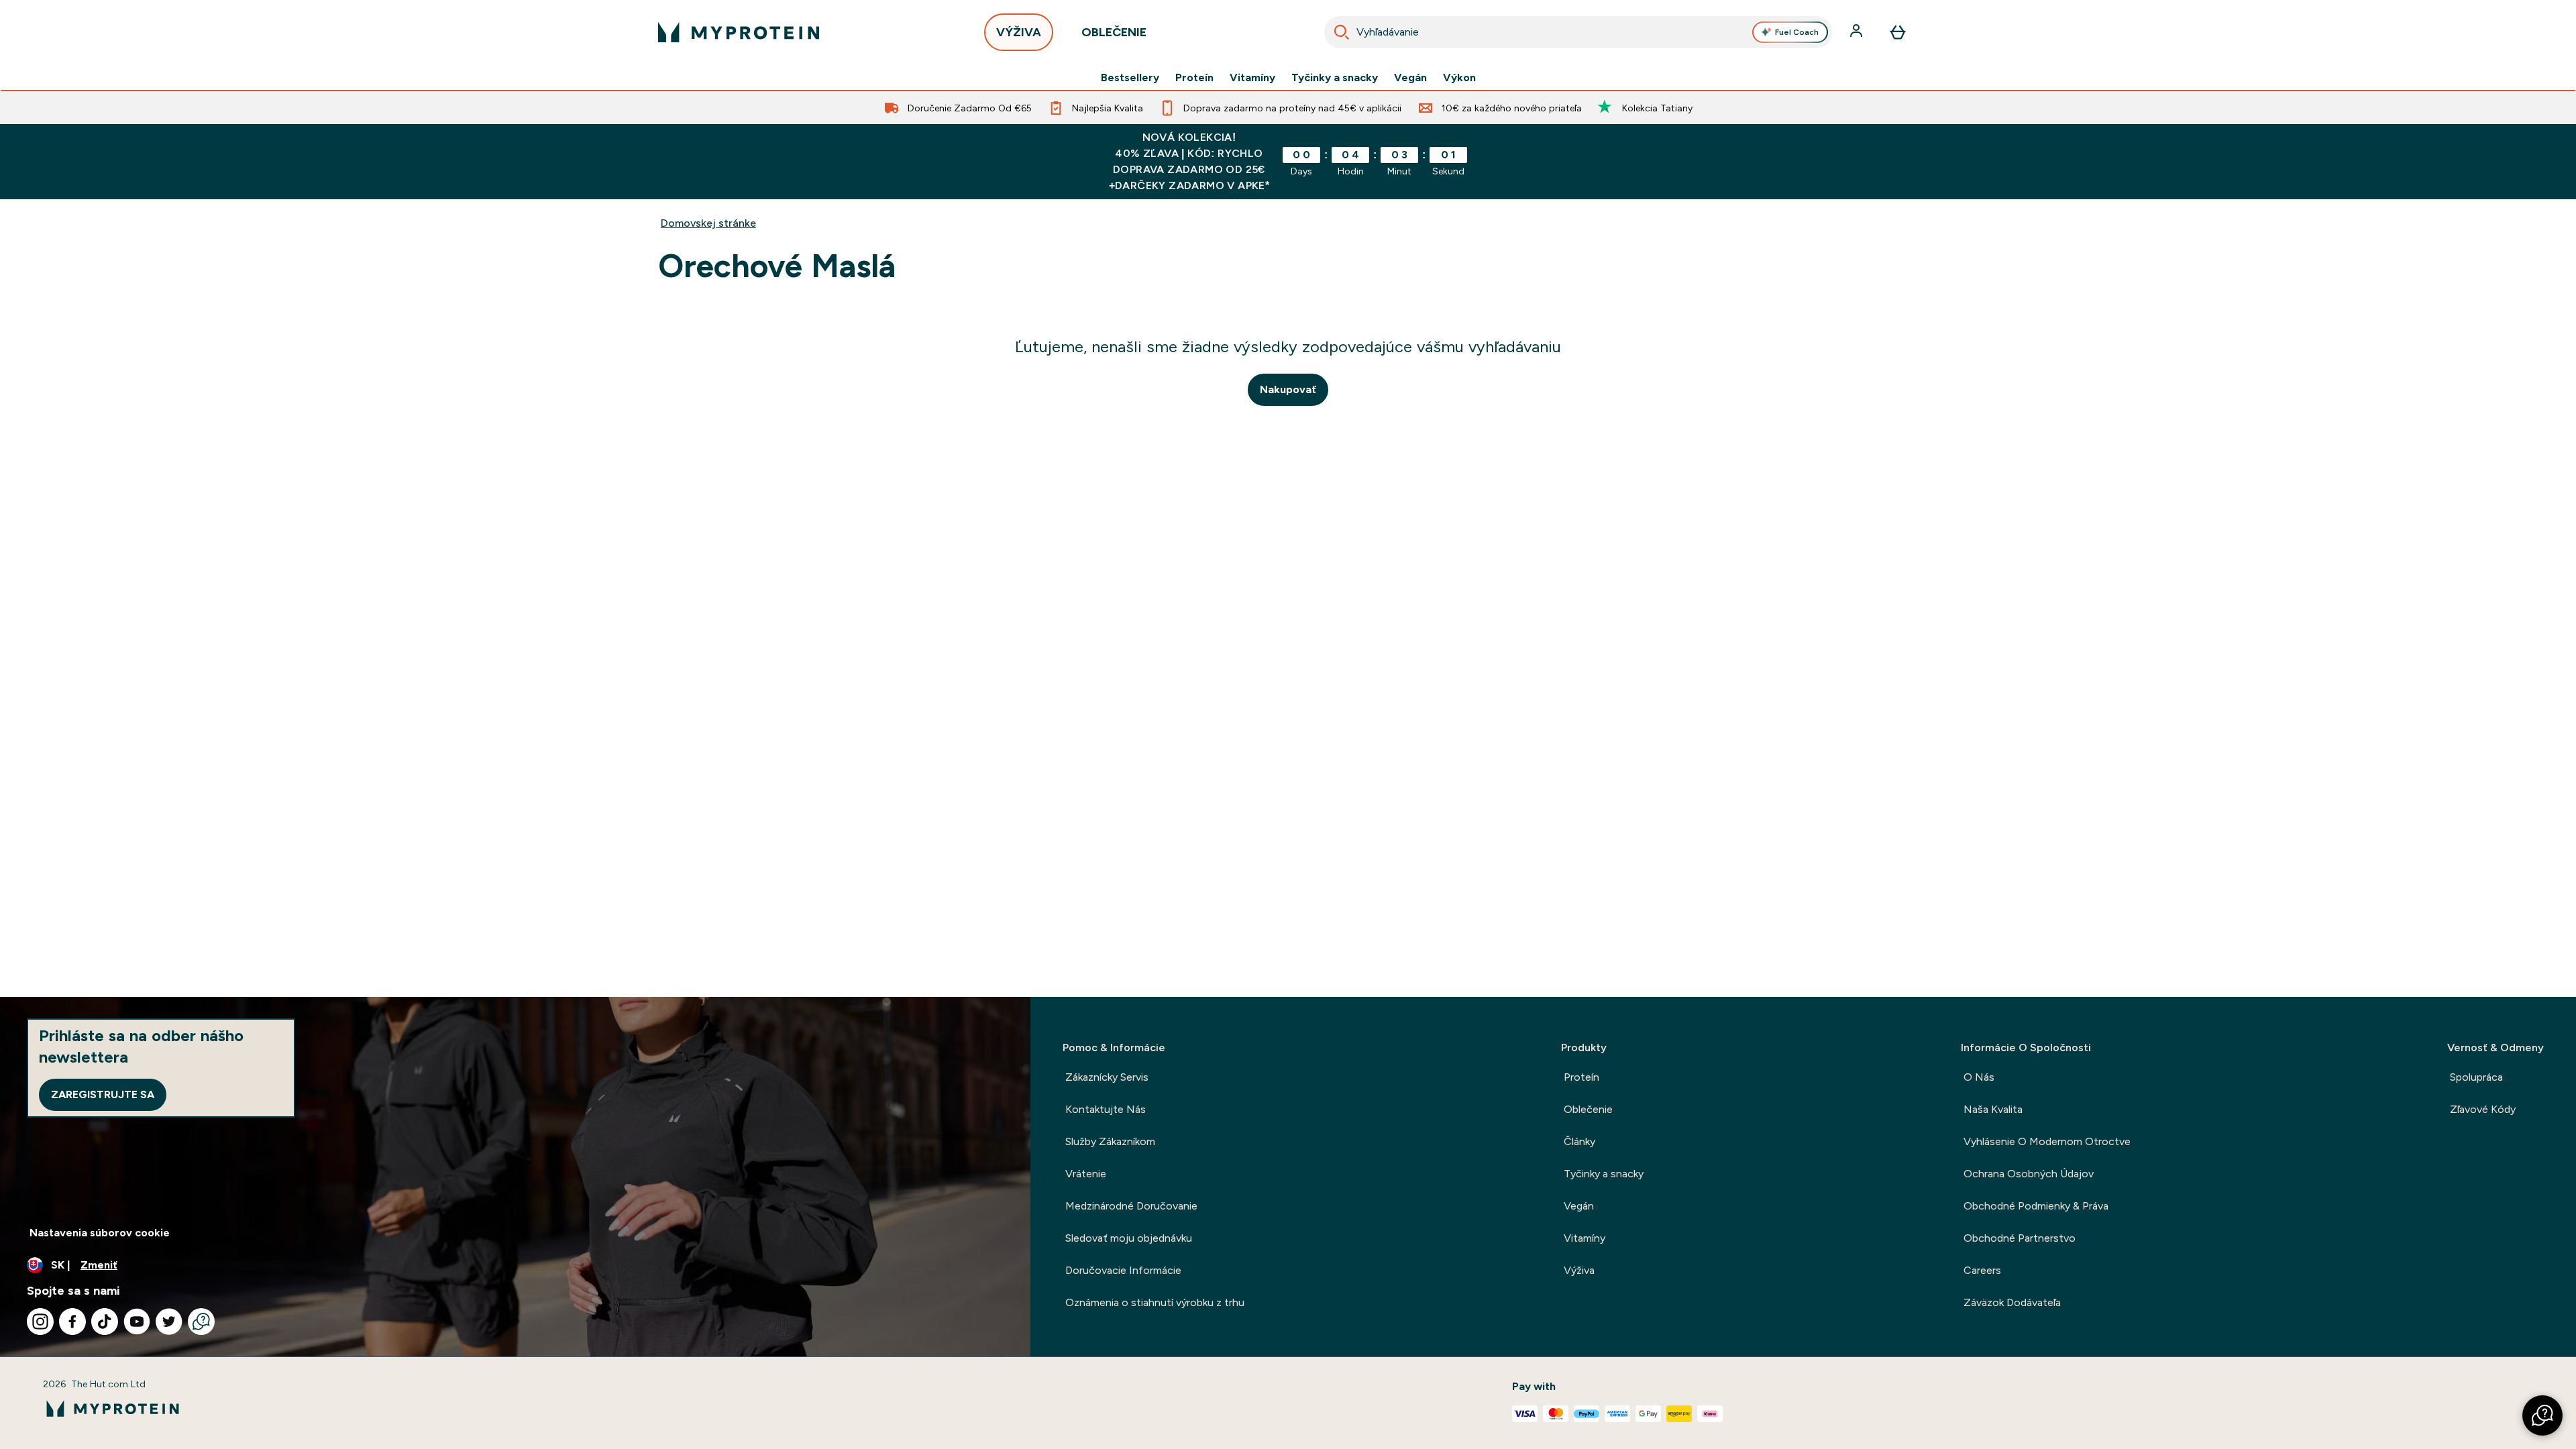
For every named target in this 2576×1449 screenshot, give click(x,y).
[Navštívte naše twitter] (169, 1322)
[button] (2542, 1415)
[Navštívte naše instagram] (40, 1322)
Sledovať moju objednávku (1129, 1238)
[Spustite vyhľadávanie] (1342, 32)
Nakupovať (1288, 389)
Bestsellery (1130, 78)
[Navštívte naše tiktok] (105, 1322)
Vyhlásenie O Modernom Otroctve (2047, 1141)
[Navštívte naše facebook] (72, 1322)
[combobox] (1578, 32)
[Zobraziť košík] (1898, 32)
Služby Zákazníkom (1110, 1141)
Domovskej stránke (708, 223)
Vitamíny (1252, 78)
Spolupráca (2476, 1077)
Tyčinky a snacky (1335, 78)
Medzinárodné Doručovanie (1131, 1206)
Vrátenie (1086, 1174)
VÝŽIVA (1019, 32)
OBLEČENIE (1114, 32)
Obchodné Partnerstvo (2020, 1238)
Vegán (1410, 78)
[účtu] (1858, 32)
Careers (1982, 1270)
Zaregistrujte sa (103, 1094)
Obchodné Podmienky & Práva (2036, 1206)
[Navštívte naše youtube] (137, 1322)
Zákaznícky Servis (1107, 1077)
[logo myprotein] (739, 32)
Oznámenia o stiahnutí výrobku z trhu (1155, 1302)
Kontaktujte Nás (1106, 1109)
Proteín (1194, 78)
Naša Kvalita (1993, 1109)
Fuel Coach (1797, 32)
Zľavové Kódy (2483, 1109)
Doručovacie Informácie (1123, 1270)
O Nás (1979, 1077)
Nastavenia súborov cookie (100, 1233)
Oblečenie (1588, 1109)
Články (1579, 1141)
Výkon (1459, 78)
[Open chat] (201, 1322)
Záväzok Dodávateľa (2012, 1302)
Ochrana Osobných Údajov (2029, 1174)
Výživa (1579, 1270)
